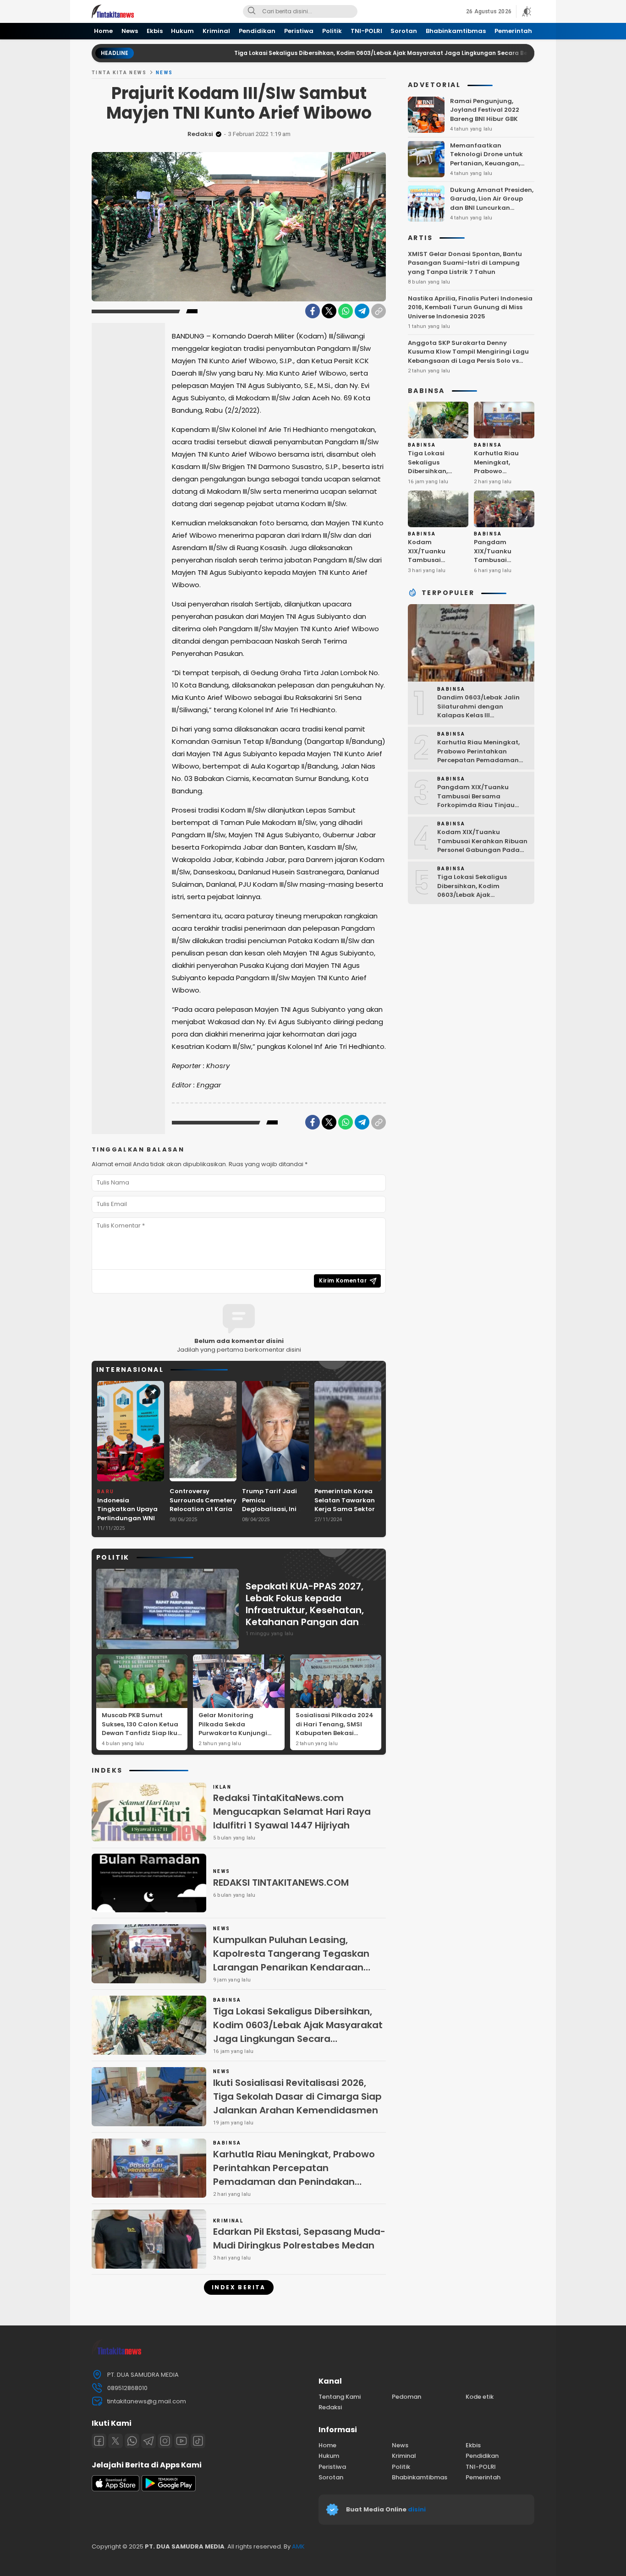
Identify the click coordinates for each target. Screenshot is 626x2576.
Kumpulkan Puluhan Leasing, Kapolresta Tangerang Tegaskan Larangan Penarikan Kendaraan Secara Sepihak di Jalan (291, 1960)
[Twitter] (329, 311)
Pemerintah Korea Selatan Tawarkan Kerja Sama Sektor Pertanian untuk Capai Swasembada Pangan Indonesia (348, 1514)
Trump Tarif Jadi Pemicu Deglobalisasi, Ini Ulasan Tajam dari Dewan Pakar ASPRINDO (272, 1514)
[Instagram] (165, 2441)
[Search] (252, 11)
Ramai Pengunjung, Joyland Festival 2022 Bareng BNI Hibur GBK (485, 109)
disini (417, 2509)
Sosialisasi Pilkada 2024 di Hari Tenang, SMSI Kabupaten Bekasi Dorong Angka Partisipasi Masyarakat (335, 1733)
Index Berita (239, 2287)
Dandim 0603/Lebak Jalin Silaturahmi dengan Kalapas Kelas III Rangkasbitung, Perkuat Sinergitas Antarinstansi (478, 715)
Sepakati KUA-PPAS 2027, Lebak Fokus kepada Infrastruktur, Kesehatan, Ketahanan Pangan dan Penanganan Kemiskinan (305, 1610)
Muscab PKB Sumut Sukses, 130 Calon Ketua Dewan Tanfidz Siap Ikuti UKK (142, 1729)
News (165, 73)
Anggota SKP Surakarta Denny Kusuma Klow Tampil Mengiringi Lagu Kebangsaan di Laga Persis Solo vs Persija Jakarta (468, 356)
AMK (298, 2546)
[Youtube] (181, 2441)
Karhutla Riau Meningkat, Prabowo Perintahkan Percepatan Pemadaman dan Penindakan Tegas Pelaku (294, 2175)
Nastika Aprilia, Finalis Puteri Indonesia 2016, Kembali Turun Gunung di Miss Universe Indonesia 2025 (470, 307)
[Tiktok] (198, 2441)
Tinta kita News (119, 73)
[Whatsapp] (132, 2441)
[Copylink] (379, 311)
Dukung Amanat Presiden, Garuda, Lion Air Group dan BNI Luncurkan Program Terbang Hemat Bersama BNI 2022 (492, 207)
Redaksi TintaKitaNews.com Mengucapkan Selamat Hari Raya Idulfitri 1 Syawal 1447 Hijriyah (292, 1812)
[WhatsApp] (346, 311)
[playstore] (169, 2489)
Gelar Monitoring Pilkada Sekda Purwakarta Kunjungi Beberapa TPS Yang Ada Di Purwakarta (237, 1733)
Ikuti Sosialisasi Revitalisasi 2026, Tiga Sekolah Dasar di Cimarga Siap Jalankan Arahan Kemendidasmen (297, 2096)
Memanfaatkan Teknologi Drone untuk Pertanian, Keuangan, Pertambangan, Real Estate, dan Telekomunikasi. (486, 167)
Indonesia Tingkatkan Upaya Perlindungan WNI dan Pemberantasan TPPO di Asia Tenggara (131, 1523)
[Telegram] (362, 311)
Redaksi (200, 134)
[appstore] (115, 2489)
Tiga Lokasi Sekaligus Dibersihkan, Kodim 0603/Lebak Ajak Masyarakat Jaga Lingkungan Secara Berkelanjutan (326, 53)
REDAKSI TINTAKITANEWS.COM (281, 1883)
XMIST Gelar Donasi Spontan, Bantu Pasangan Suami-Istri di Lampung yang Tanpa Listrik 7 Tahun (465, 262)
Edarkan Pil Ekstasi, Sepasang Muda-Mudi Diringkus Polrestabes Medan (299, 2238)
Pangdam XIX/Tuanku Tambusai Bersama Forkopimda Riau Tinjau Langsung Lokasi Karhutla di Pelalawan (503, 573)
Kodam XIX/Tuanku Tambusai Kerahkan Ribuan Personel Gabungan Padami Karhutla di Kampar (436, 573)
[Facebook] (313, 311)
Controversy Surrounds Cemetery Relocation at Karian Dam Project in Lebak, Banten (203, 1509)
